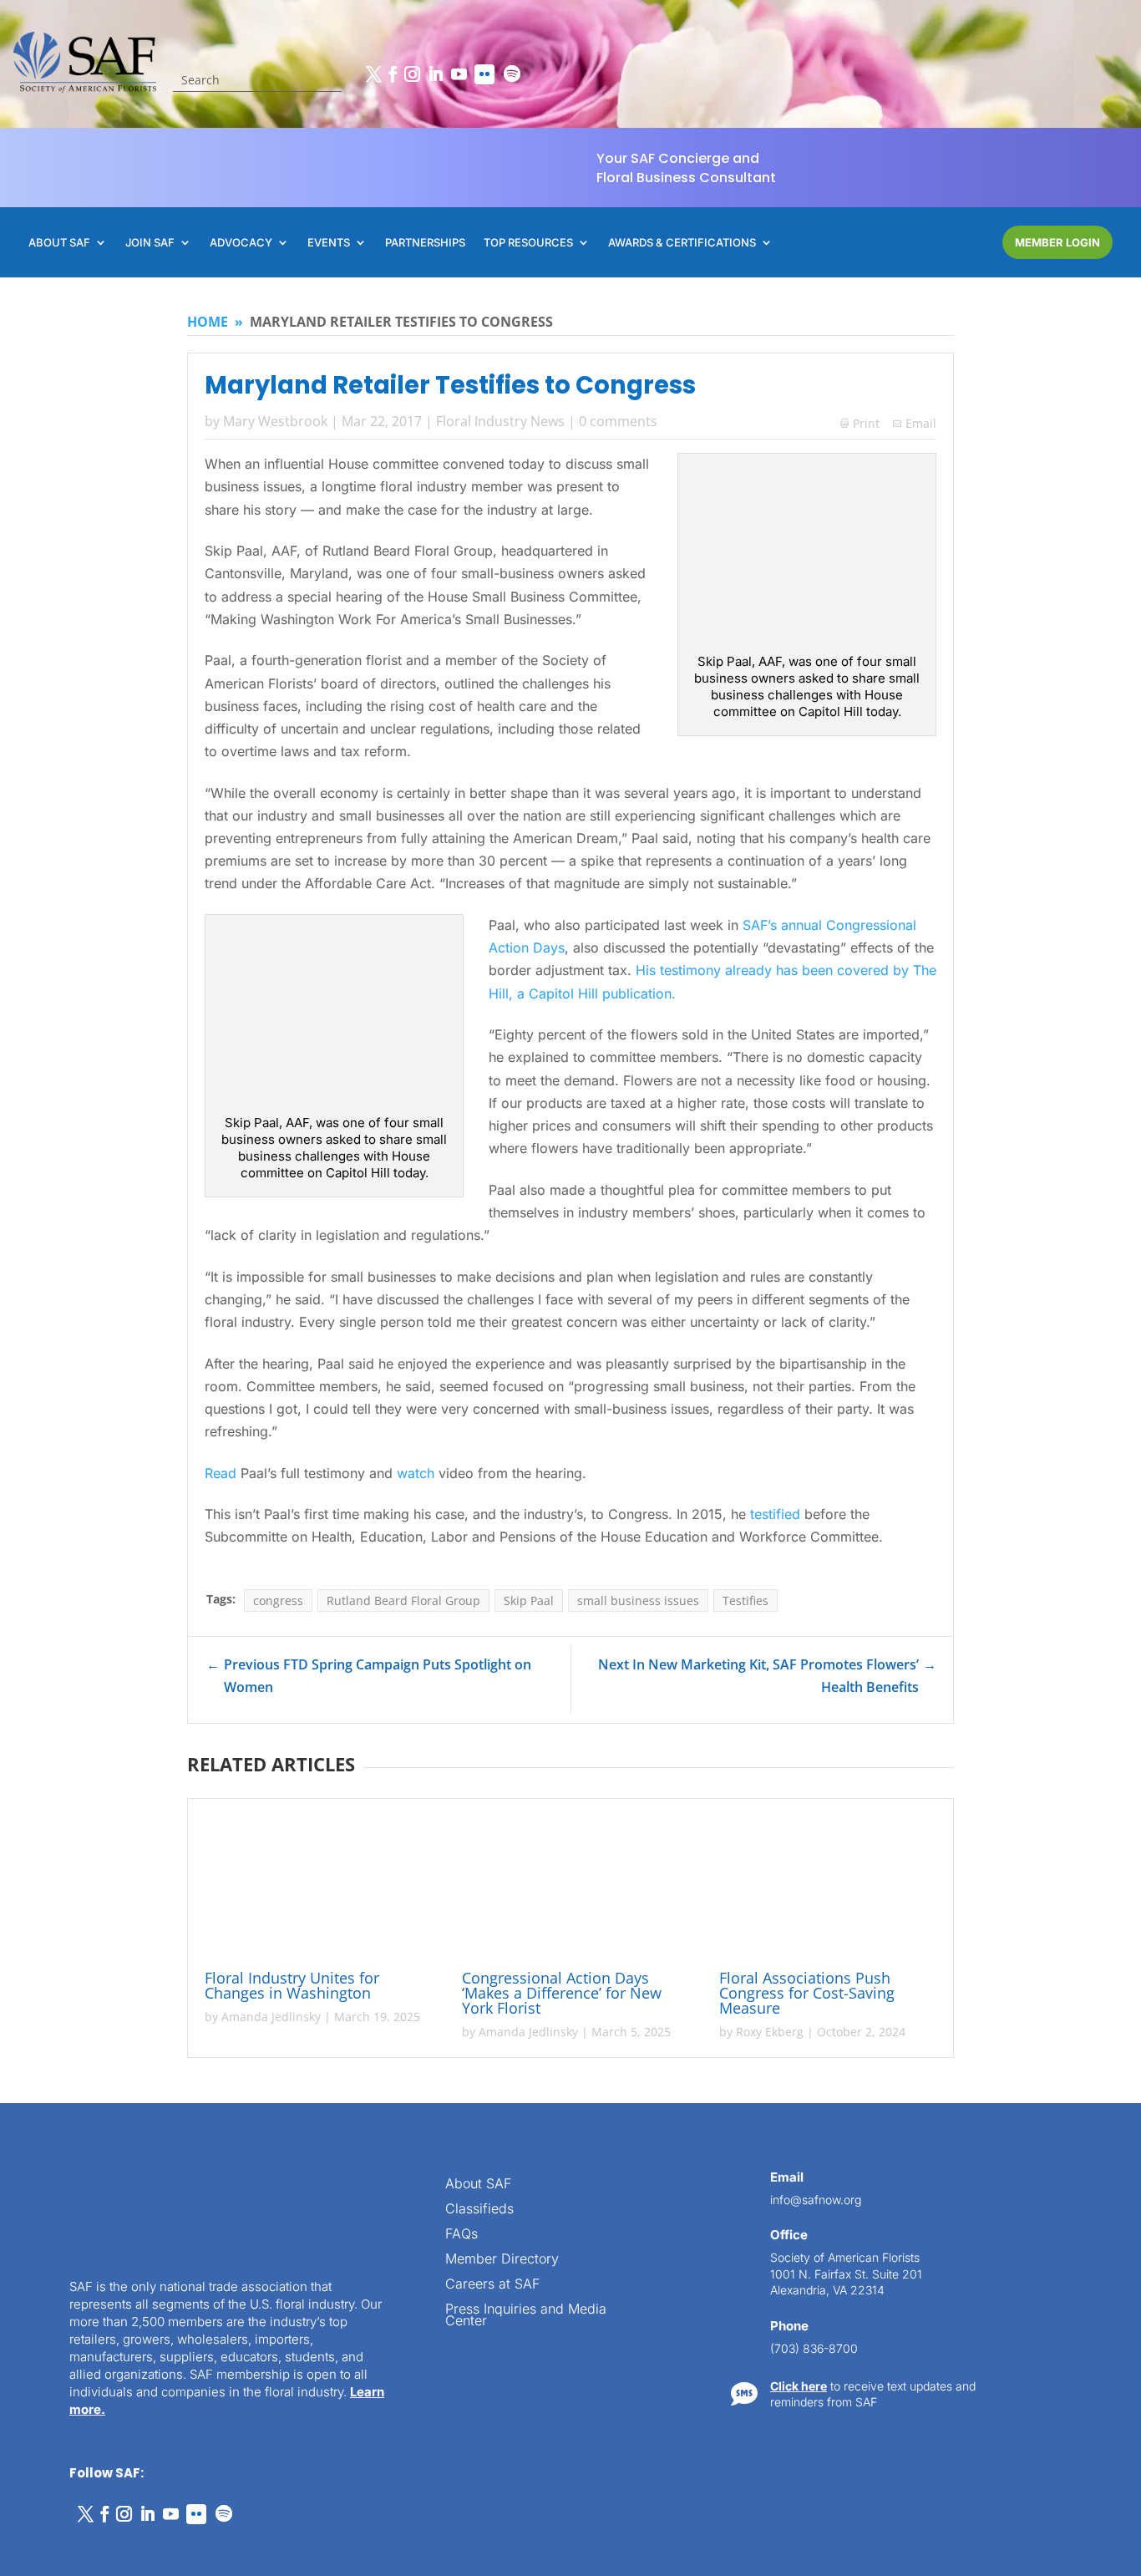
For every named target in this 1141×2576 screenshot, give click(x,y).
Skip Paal (529, 1600)
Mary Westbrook (275, 421)
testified (775, 1514)
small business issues (638, 1600)
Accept (70, 2516)
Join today (1024, 2325)
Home (208, 322)
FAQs (461, 2235)
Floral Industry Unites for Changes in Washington (292, 1985)
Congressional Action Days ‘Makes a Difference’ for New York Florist (562, 1993)
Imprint (253, 2544)
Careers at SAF (492, 2285)
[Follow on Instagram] (412, 74)
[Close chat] (1089, 2005)
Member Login (1057, 242)
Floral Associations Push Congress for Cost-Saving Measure (807, 1993)
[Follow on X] (373, 74)
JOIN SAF (150, 243)
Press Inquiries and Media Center (526, 2316)
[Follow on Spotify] (512, 74)
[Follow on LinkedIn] (435, 74)
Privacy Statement (180, 2544)
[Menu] (1026, 2005)
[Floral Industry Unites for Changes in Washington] (313, 1887)
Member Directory (502, 2260)
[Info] (994, 2005)
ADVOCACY (241, 243)
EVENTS (329, 243)
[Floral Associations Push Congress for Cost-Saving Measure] (828, 1887)
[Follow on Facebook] (393, 74)
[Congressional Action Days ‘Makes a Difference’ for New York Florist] (570, 1887)
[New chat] (1057, 2005)
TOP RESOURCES (528, 243)
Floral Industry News (500, 421)
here (972, 2219)
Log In (1070, 2051)
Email (921, 423)
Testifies (745, 1600)
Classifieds (479, 2210)
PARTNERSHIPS (425, 243)
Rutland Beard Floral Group (403, 1600)
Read (221, 1473)
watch (416, 1473)
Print (860, 423)
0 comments (618, 421)
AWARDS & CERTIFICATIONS (682, 243)
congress (278, 1600)
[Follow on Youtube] (459, 74)
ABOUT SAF (59, 243)
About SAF (478, 2185)
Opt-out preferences (76, 2544)
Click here (799, 2386)
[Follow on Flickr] (484, 74)
